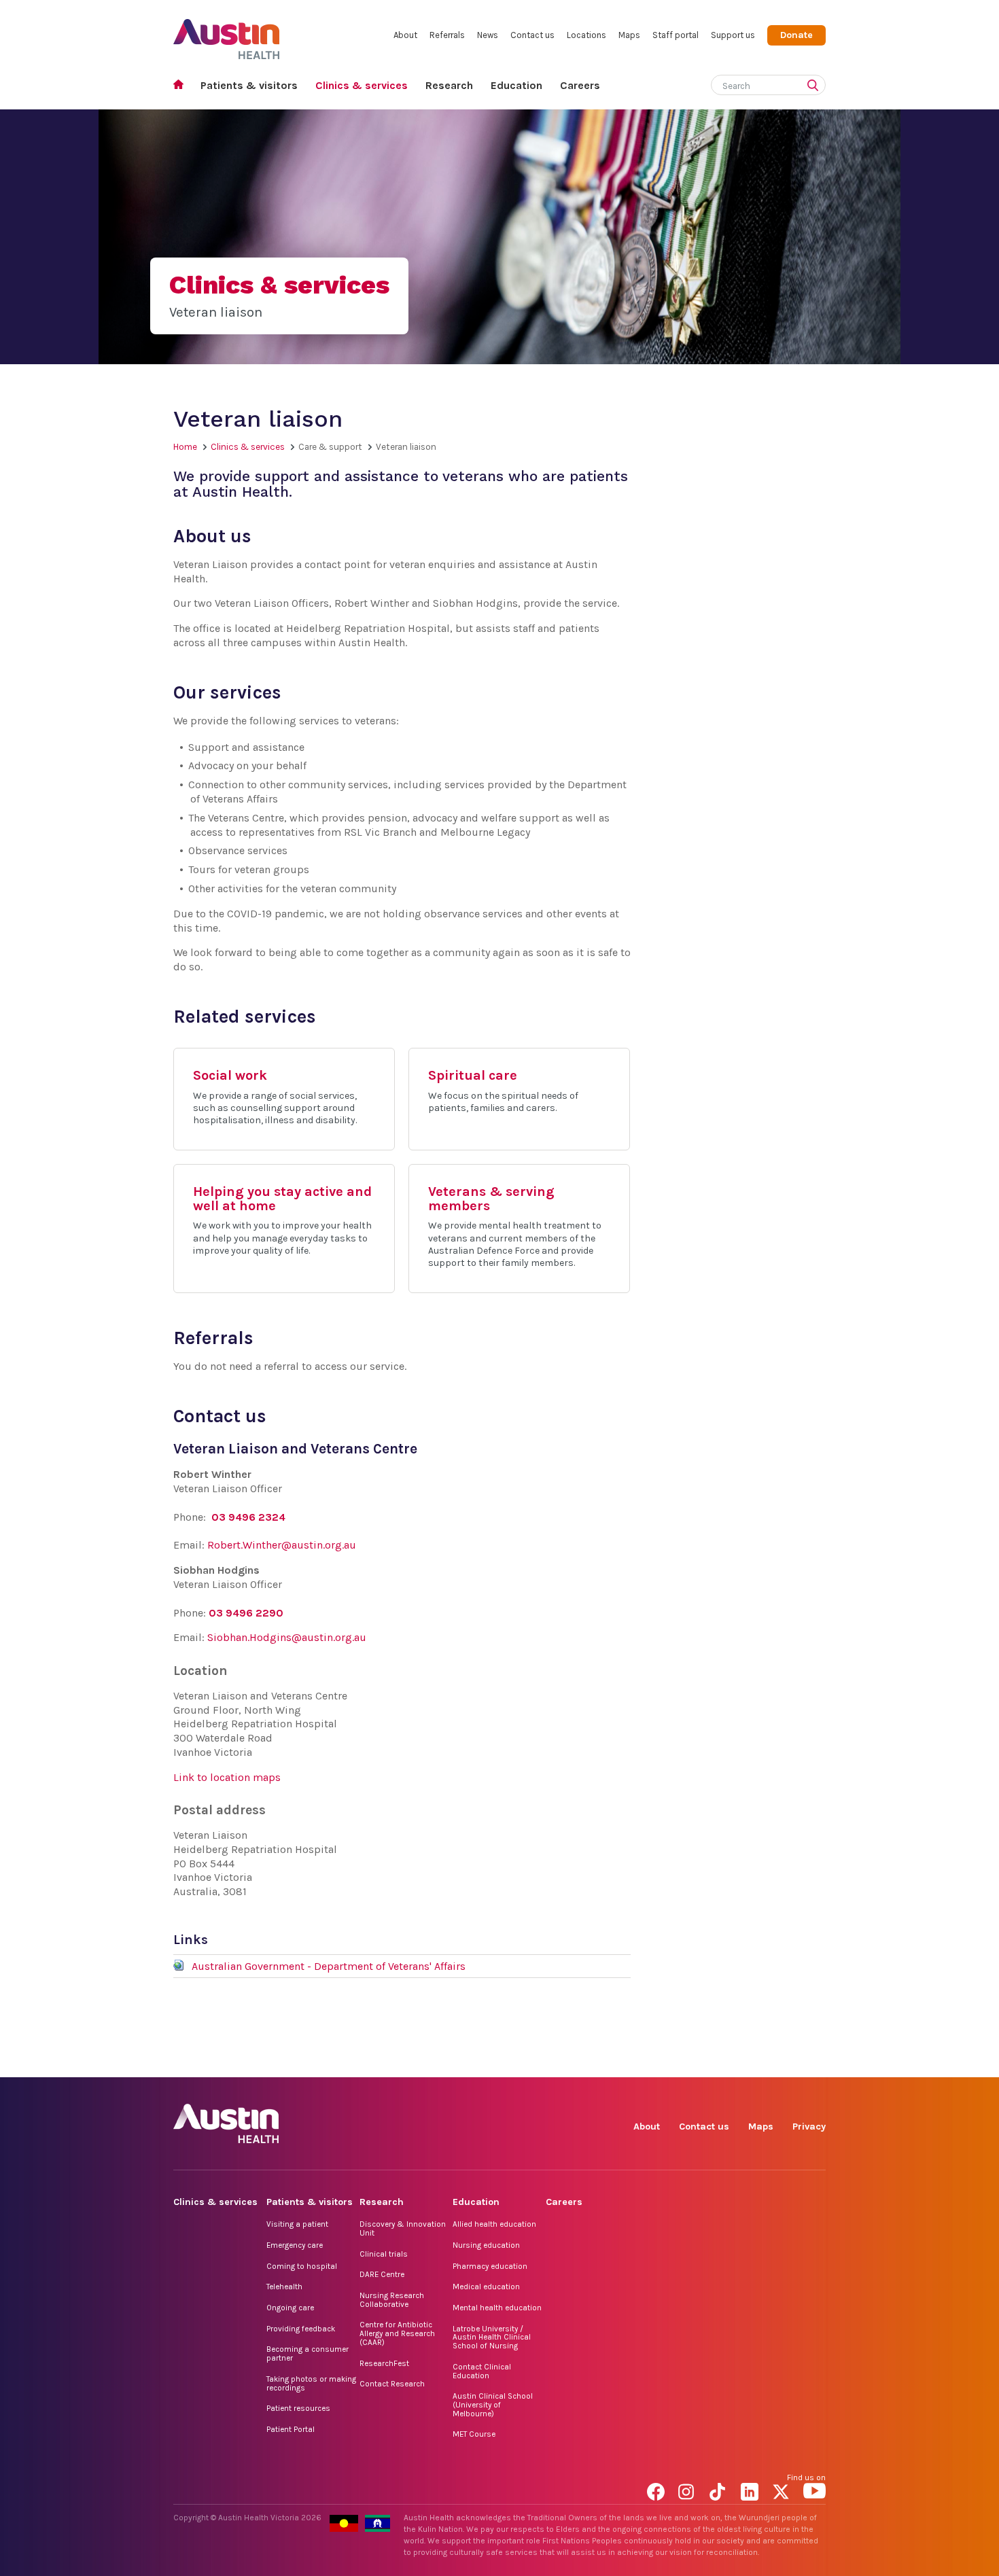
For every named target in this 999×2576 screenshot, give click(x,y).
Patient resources (298, 2408)
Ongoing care (290, 2308)
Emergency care (295, 2245)
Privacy (809, 2127)
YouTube (814, 2062)
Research (449, 85)
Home (182, 86)
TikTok (721, 2062)
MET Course (474, 2434)
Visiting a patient (297, 2224)
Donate (796, 35)
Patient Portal (291, 2429)
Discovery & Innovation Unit (403, 2228)
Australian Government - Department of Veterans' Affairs (329, 1966)
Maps (629, 35)
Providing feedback (301, 2329)
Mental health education (497, 2308)
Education (516, 85)
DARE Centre (382, 2274)
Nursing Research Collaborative (392, 2300)
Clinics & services (362, 85)
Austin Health (227, 34)
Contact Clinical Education (482, 2371)
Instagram (689, 2062)
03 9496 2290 (246, 1613)
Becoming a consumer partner (308, 2353)
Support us (733, 35)
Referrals (447, 35)
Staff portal (676, 35)
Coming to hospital (302, 2266)
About (405, 35)
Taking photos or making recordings (311, 2383)
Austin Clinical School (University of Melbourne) (493, 2404)
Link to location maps (227, 1777)
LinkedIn (752, 2062)
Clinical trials (384, 2254)
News (488, 35)
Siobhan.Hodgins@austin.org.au (287, 1637)
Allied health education (494, 2224)
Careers (580, 85)
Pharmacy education (490, 2266)
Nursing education (486, 2245)
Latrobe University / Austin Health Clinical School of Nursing (492, 2337)
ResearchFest (384, 2363)
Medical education (486, 2287)
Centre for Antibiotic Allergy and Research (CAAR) (397, 2333)
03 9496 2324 (248, 1517)
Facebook (658, 2062)
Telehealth (284, 2287)
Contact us (532, 35)
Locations (586, 35)
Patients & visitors (249, 85)
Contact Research (392, 2384)
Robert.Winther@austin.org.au (282, 1545)
